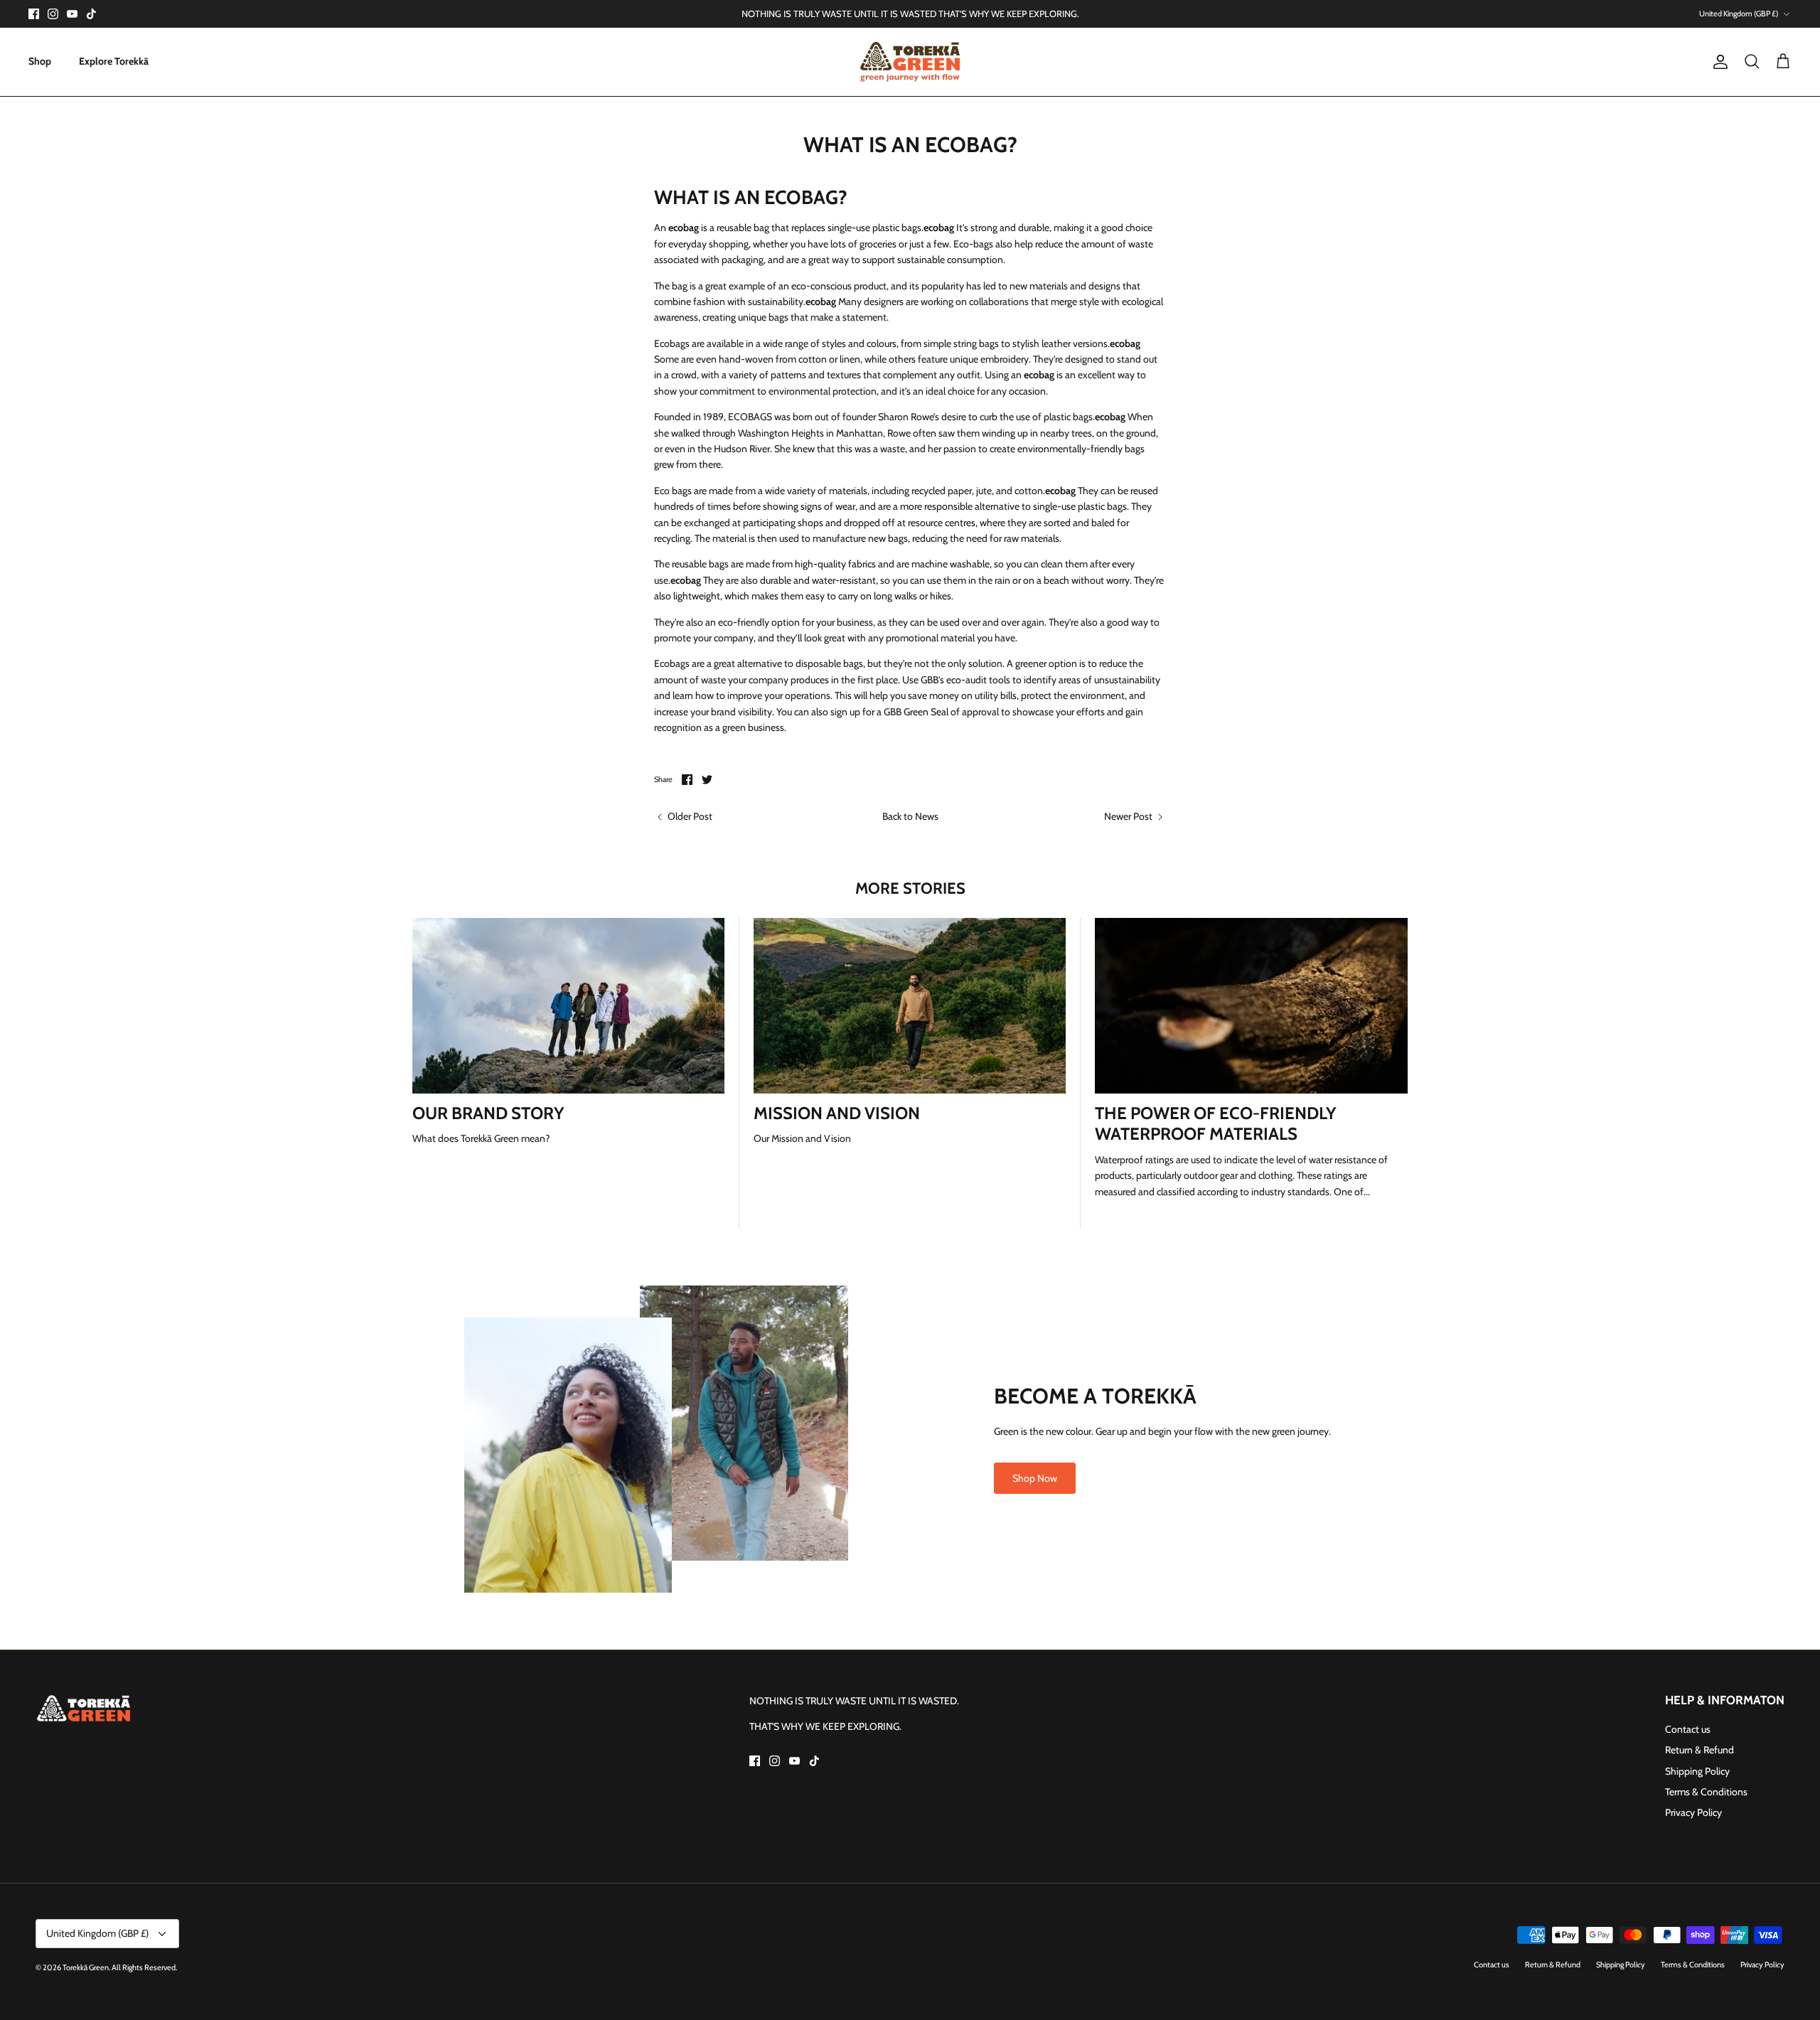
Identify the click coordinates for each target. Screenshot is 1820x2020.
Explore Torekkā (114, 61)
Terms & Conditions (1706, 1792)
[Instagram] (53, 14)
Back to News (910, 816)
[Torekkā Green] (910, 62)
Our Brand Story (488, 1113)
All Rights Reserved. (144, 1967)
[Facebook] (34, 14)
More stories (910, 888)
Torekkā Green (86, 1967)
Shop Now (1035, 1478)
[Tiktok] (91, 14)
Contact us (1688, 1729)
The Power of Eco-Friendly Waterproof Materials (1216, 1123)
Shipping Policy (1697, 1771)
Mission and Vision (837, 1113)
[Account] (1718, 62)
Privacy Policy (1693, 1812)
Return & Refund (1699, 1750)
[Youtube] (72, 14)
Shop (40, 61)
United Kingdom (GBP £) (1739, 14)
